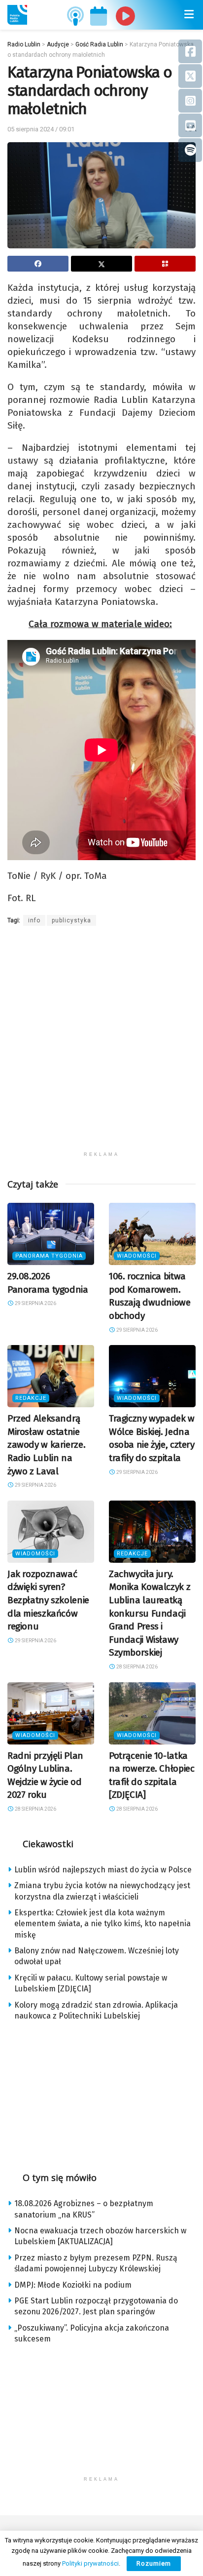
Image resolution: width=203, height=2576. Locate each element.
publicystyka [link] (71, 920)
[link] (17, 15)
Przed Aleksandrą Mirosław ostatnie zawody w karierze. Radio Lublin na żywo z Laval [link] (46, 1445)
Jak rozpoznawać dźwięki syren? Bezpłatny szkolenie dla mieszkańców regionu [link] (48, 1600)
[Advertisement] (101, 1045)
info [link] (34, 920)
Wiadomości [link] (137, 1256)
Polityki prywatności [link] (90, 2563)
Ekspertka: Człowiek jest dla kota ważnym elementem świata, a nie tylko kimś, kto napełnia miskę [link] (102, 1924)
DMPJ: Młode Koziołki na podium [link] (73, 2285)
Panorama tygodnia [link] (49, 1256)
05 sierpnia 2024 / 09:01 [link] (41, 129)
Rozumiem (154, 2563)
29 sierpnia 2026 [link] (35, 1303)
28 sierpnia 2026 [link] (136, 1667)
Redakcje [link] (31, 1398)
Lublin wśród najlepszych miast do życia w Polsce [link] (103, 1870)
